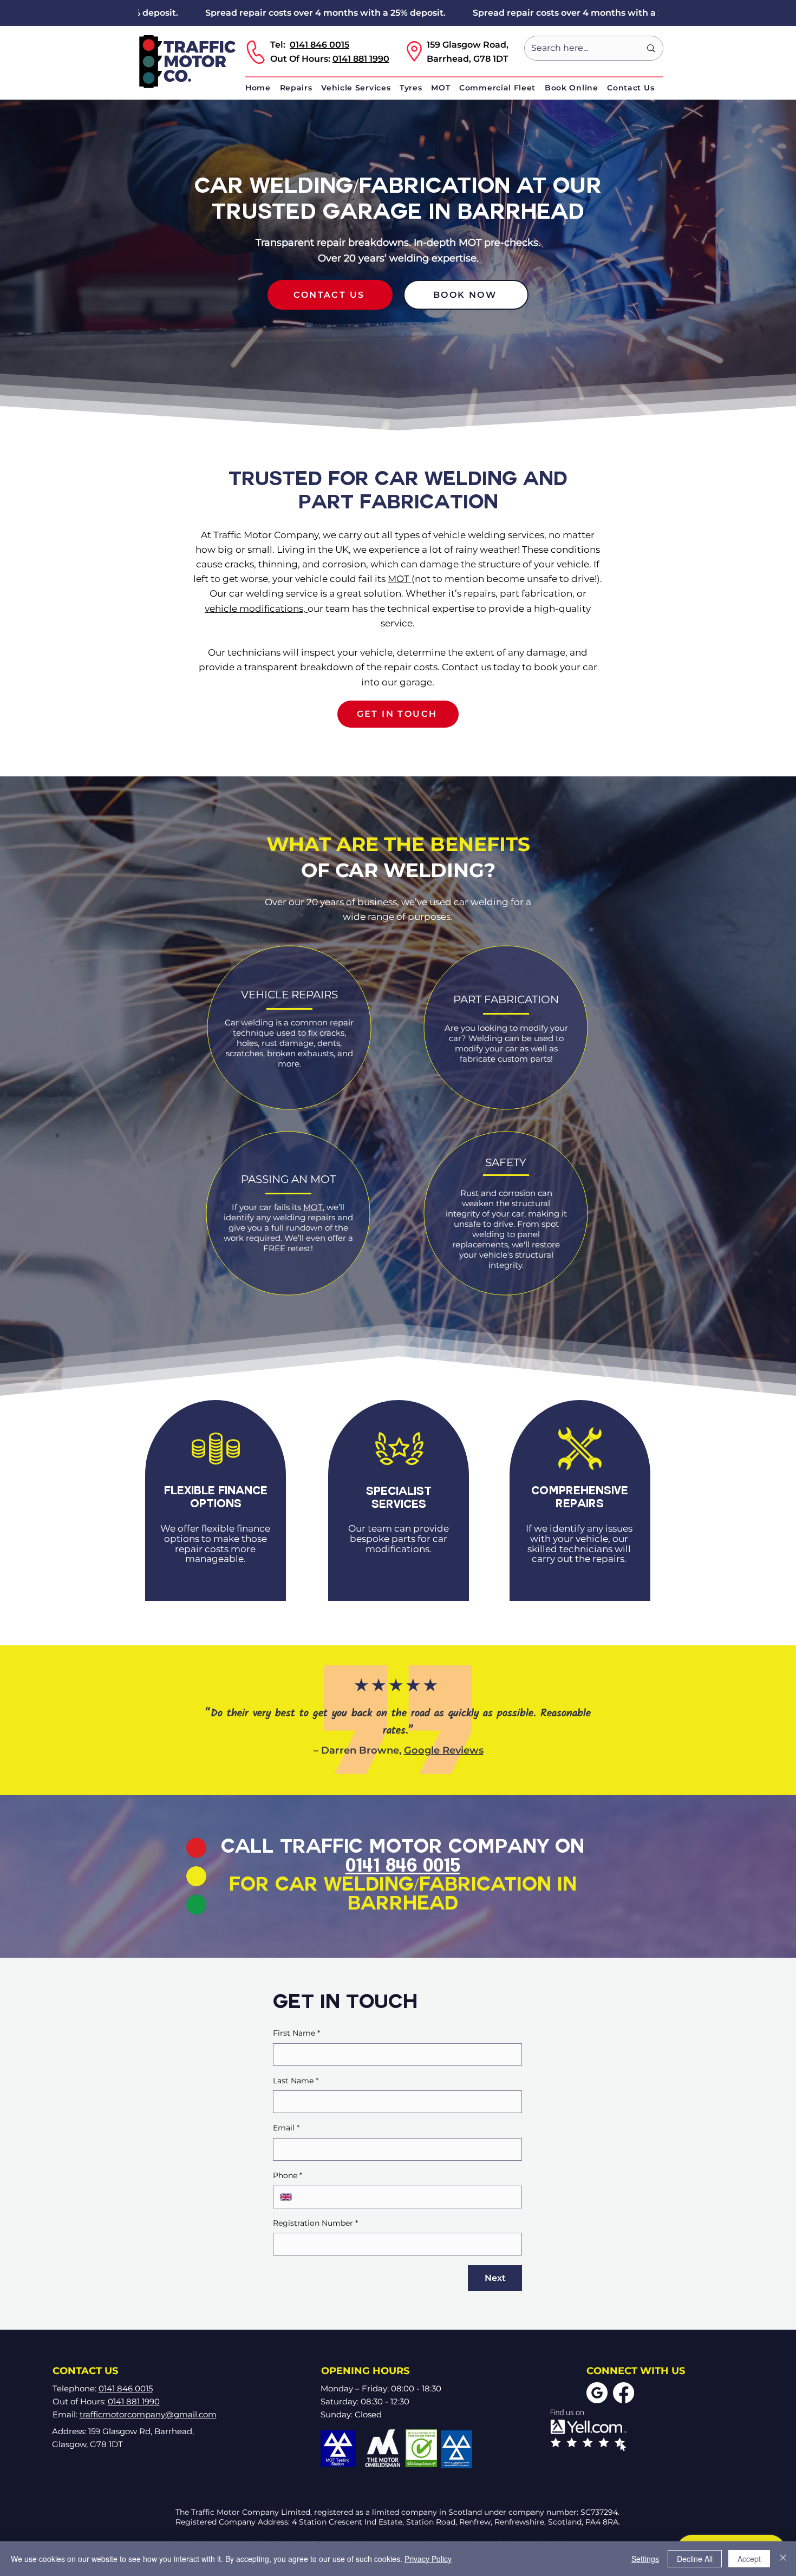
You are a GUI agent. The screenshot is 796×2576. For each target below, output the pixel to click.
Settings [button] (645, 2559)
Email (286, 2128)
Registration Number (315, 2223)
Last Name (296, 2081)
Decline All (695, 2559)
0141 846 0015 (319, 45)
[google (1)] (597, 2393)
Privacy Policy (428, 2559)
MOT (400, 579)
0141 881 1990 (361, 59)
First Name (296, 2033)
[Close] (783, 2559)
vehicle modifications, (256, 609)
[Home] (185, 62)
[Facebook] (624, 2393)
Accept (749, 2559)
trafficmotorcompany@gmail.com (148, 2414)
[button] (301, 88)
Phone (288, 2175)
